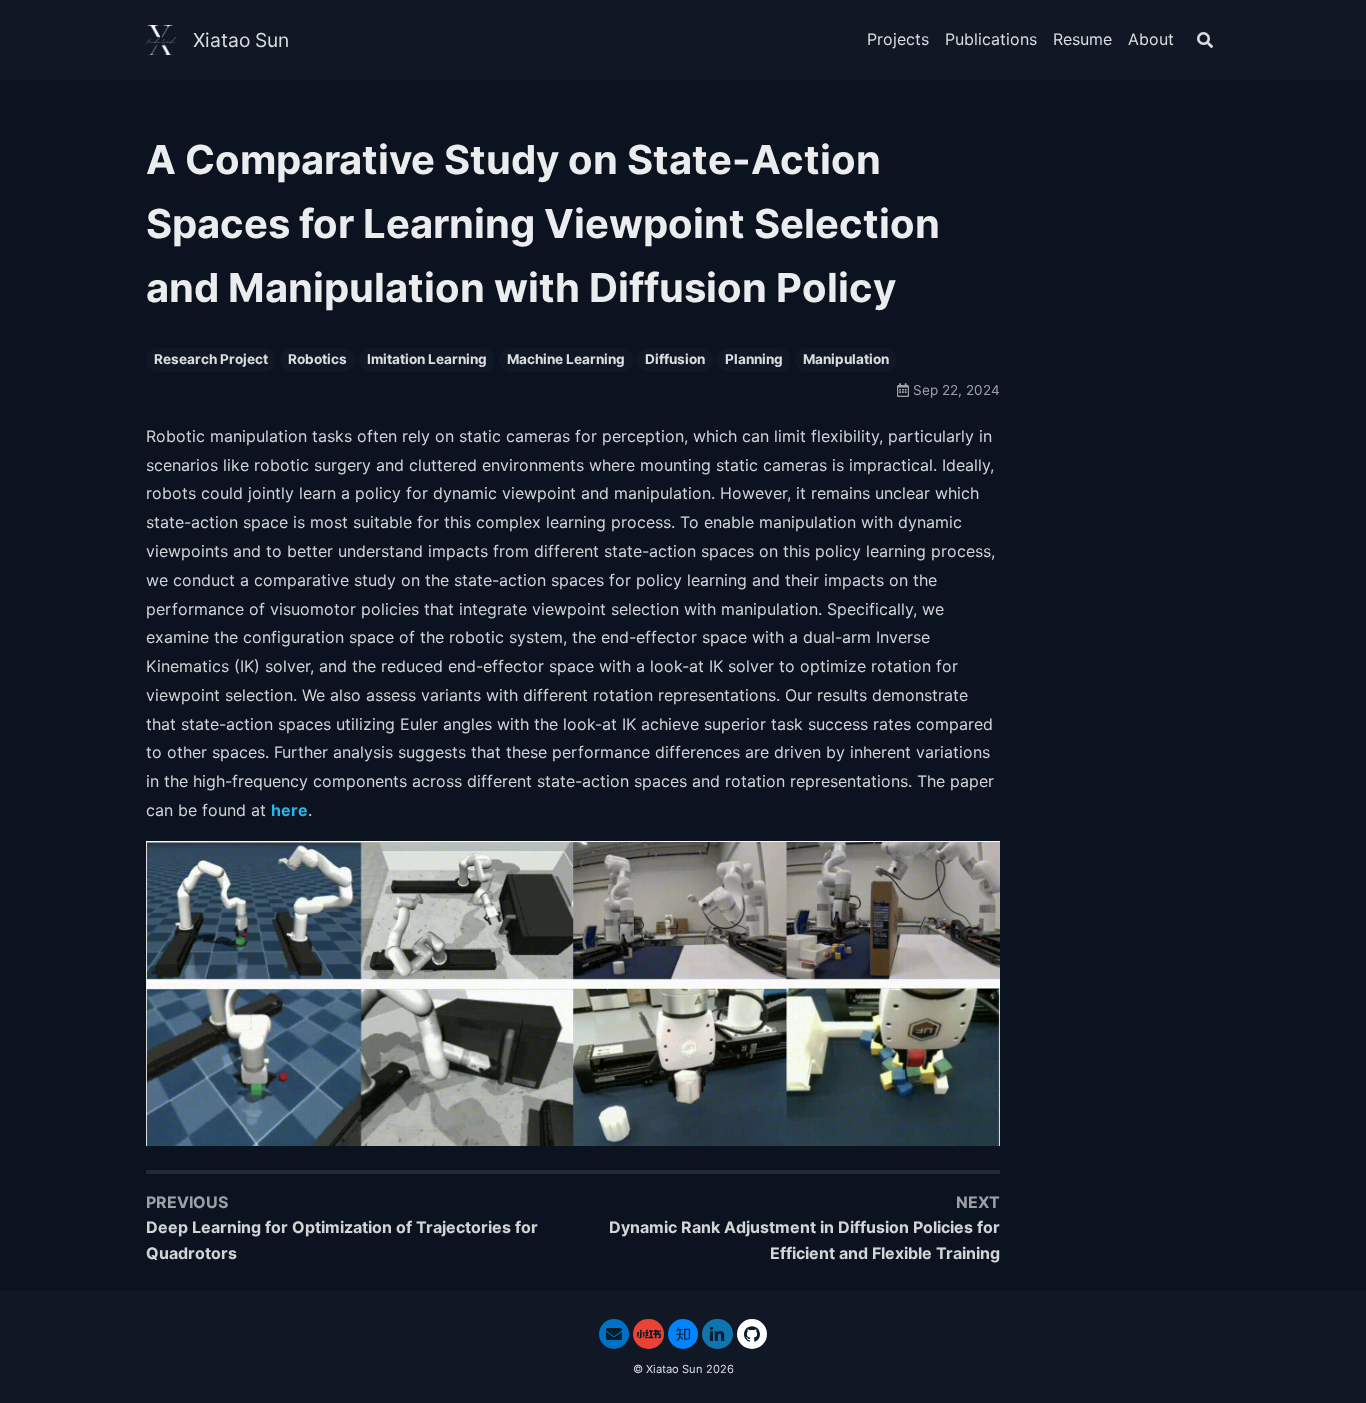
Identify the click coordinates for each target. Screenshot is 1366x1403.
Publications (991, 39)
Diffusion (675, 359)
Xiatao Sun (241, 40)
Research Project (211, 359)
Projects (898, 39)
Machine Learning (566, 359)
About (1151, 39)
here (289, 810)
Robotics (317, 359)
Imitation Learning (427, 359)
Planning (754, 359)
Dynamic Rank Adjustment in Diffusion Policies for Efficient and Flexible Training (804, 1240)
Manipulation (846, 359)
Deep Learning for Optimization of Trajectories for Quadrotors (342, 1240)
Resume (1082, 39)
